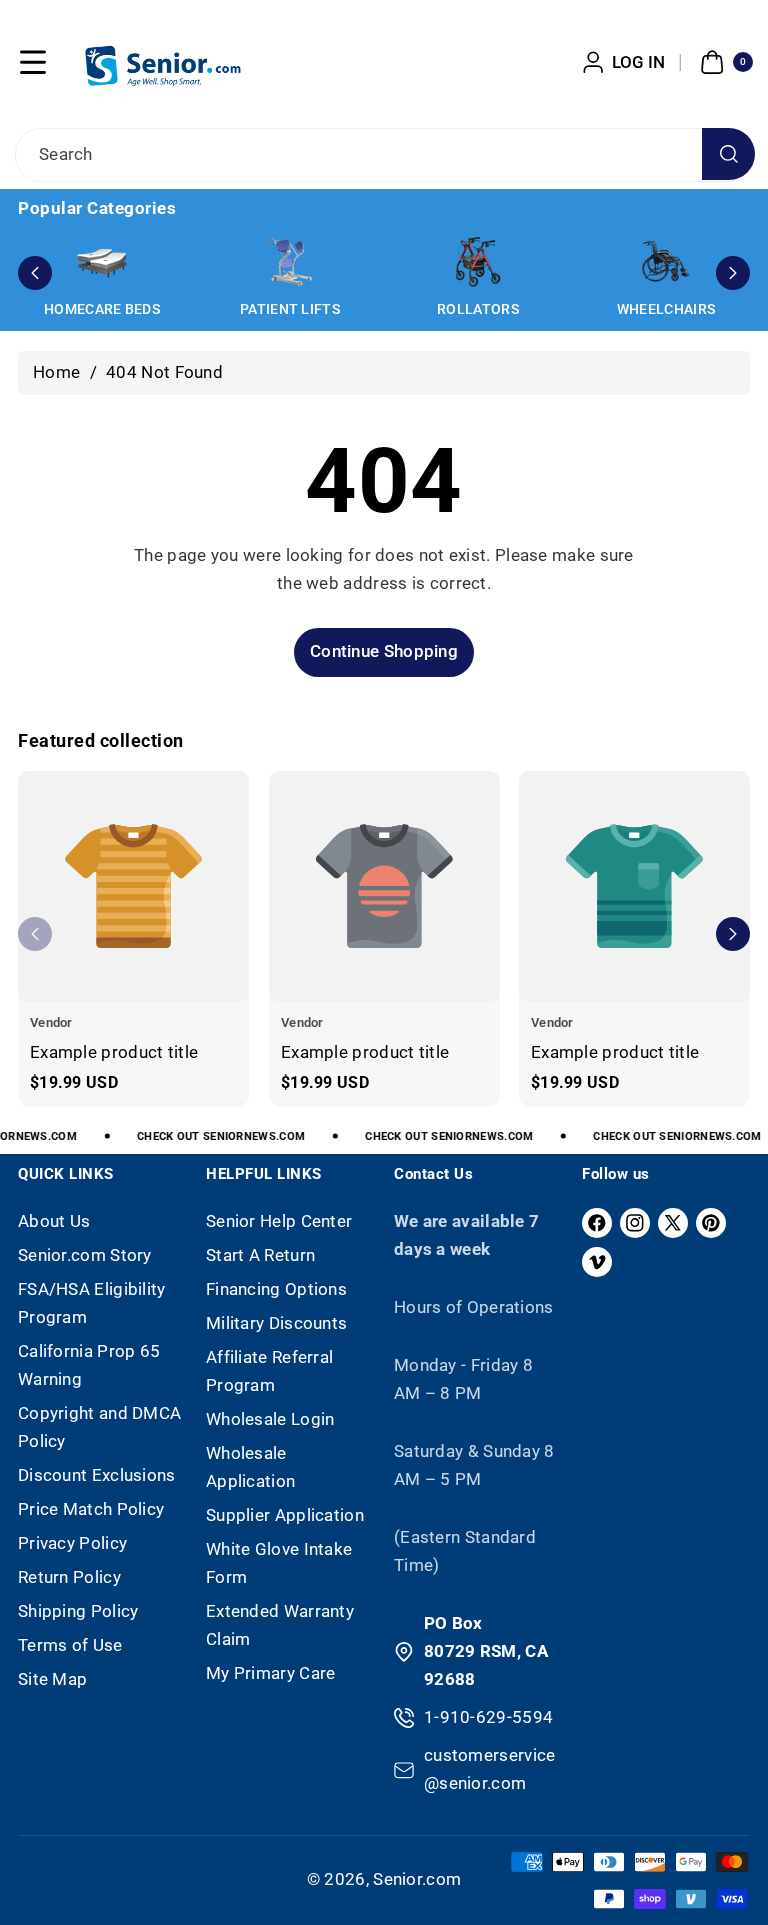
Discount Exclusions (97, 1475)
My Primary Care (271, 1673)
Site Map (52, 1679)
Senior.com (417, 1879)
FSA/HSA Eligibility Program (92, 1303)
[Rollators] (478, 262)
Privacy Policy (72, 1543)
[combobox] (384, 155)
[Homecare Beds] (102, 262)
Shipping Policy (78, 1611)
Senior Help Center (279, 1221)
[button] (33, 62)
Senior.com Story (85, 1255)
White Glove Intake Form (279, 1563)
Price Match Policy (91, 1509)
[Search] (728, 154)
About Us (54, 1221)
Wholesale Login (270, 1419)
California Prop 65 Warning (89, 1365)
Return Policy (69, 1577)
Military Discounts (276, 1323)
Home (56, 372)
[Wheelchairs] (666, 262)
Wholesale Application (250, 1467)
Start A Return (260, 1255)
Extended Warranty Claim (280, 1625)
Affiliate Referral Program (269, 1371)
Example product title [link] (114, 1051)
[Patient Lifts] (290, 262)
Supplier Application (285, 1515)
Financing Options (276, 1289)
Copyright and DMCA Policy (99, 1427)
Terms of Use (70, 1645)
